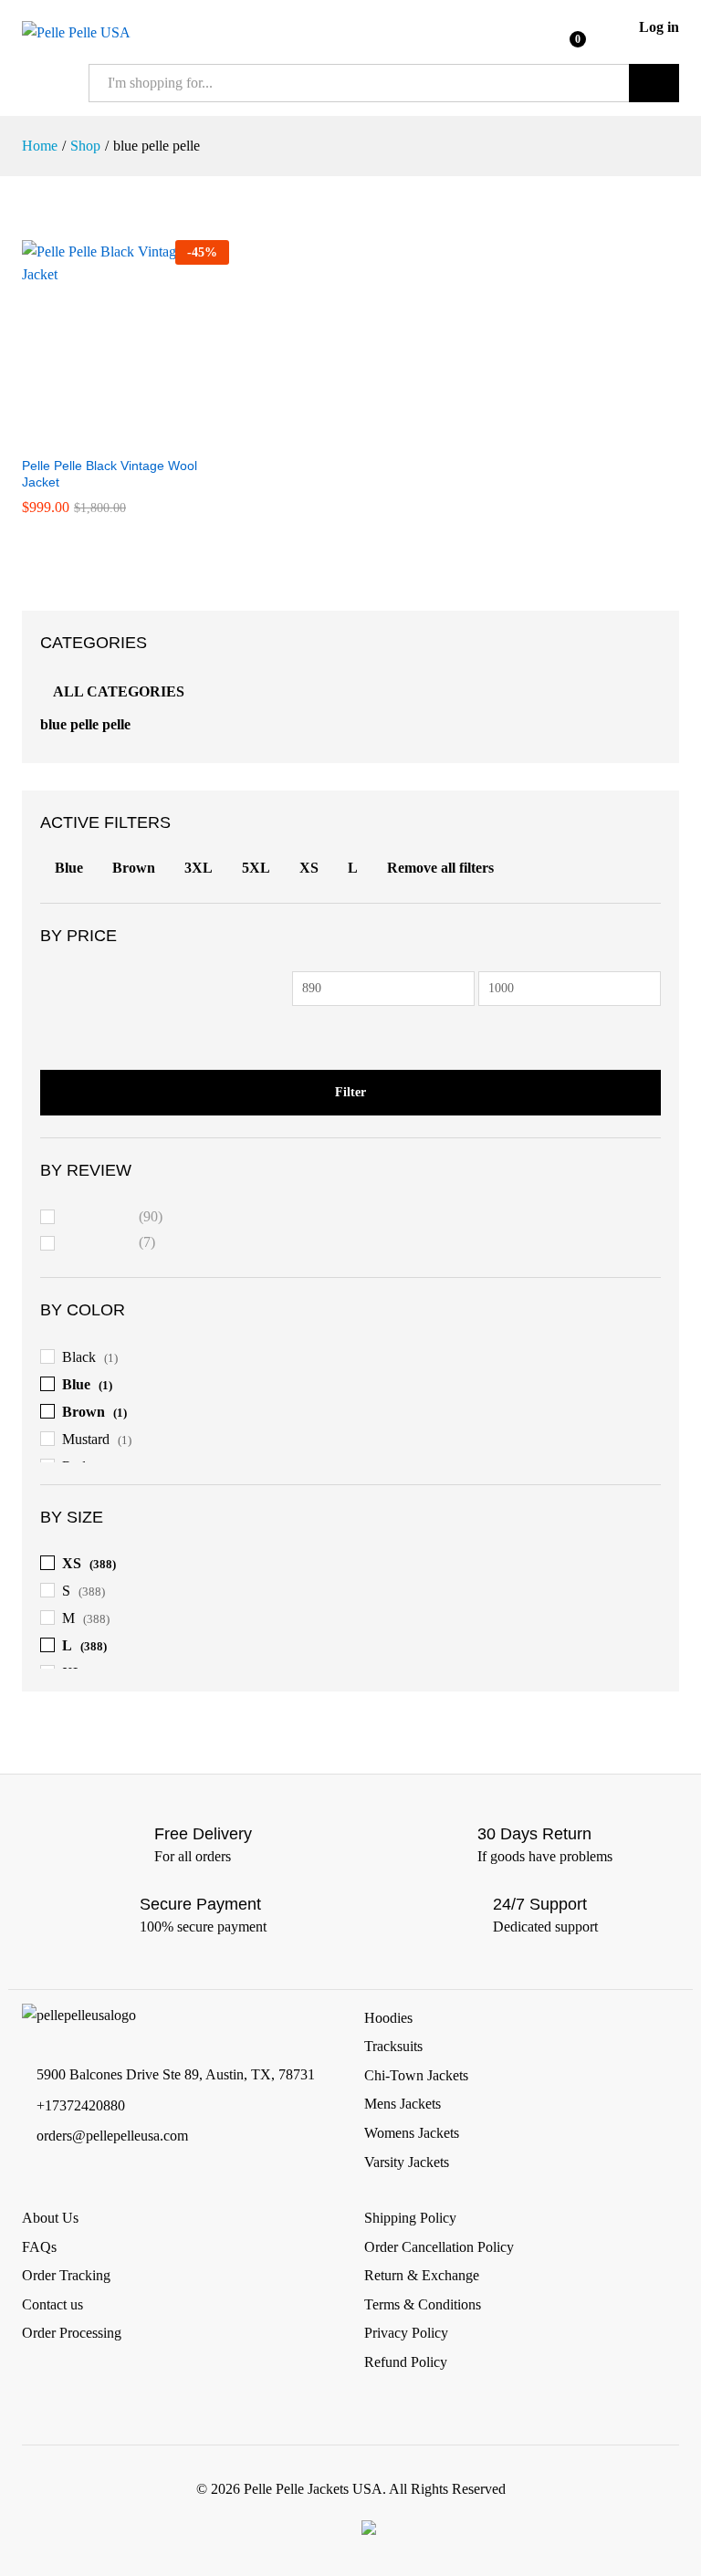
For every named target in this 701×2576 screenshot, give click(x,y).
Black (79, 1357)
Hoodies (388, 2018)
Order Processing (72, 2333)
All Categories (119, 691)
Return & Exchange (422, 2275)
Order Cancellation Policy (439, 2247)
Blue (69, 868)
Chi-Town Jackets (416, 2075)
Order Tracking (66, 2275)
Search (654, 83)
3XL (199, 868)
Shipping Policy (410, 2218)
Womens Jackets (412, 2133)
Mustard (86, 1439)
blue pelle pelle (85, 724)
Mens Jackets (403, 2104)
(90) (113, 1219)
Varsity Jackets (407, 2162)
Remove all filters (440, 868)
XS (309, 868)
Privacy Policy (406, 2333)
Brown (134, 868)
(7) (110, 1245)
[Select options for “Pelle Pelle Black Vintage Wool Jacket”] (104, 435)
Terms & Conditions (423, 2304)
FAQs (39, 2247)
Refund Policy (406, 2362)
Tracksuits (393, 2046)
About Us (50, 2218)
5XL (256, 868)
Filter (350, 1092)
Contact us (52, 2304)
